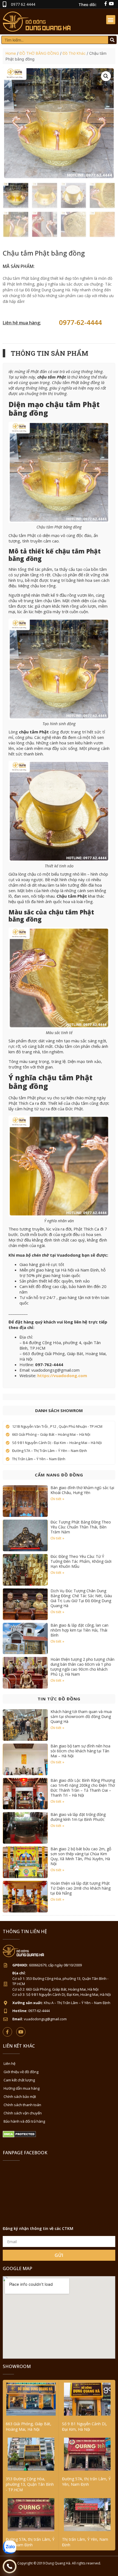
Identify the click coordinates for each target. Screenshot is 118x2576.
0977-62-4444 (80, 322)
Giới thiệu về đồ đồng (21, 2072)
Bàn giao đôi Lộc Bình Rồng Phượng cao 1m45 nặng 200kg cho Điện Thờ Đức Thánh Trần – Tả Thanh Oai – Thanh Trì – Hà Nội (83, 1788)
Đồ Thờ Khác (74, 53)
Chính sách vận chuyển (23, 2113)
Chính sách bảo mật (20, 2097)
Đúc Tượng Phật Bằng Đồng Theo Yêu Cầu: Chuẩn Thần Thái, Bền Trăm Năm (81, 1527)
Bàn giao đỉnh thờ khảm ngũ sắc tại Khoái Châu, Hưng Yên (82, 1490)
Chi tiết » (57, 1499)
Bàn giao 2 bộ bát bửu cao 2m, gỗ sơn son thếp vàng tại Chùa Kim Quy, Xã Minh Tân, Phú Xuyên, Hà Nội (81, 1856)
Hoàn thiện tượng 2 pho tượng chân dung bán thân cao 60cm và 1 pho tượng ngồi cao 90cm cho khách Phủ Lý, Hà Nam (82, 1667)
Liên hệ (9, 2063)
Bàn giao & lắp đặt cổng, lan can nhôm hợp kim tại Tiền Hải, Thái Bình (79, 1630)
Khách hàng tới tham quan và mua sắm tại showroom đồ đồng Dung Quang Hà (81, 1716)
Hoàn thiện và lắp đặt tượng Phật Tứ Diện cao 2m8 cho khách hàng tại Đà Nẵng (81, 1888)
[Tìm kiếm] (112, 40)
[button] (111, 20)
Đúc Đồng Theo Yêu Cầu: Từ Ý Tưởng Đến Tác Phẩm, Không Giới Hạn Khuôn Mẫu (81, 1561)
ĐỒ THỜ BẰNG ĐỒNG (39, 53)
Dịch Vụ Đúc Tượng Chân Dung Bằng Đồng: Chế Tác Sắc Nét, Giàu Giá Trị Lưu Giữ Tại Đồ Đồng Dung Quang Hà (81, 1598)
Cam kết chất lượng (19, 2080)
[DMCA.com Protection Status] (19, 2136)
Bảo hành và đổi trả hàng (24, 2121)
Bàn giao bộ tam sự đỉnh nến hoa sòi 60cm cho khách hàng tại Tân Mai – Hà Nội (80, 1751)
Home (11, 53)
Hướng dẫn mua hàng (22, 2088)
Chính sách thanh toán (22, 2105)
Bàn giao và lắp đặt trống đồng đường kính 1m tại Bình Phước (78, 1817)
